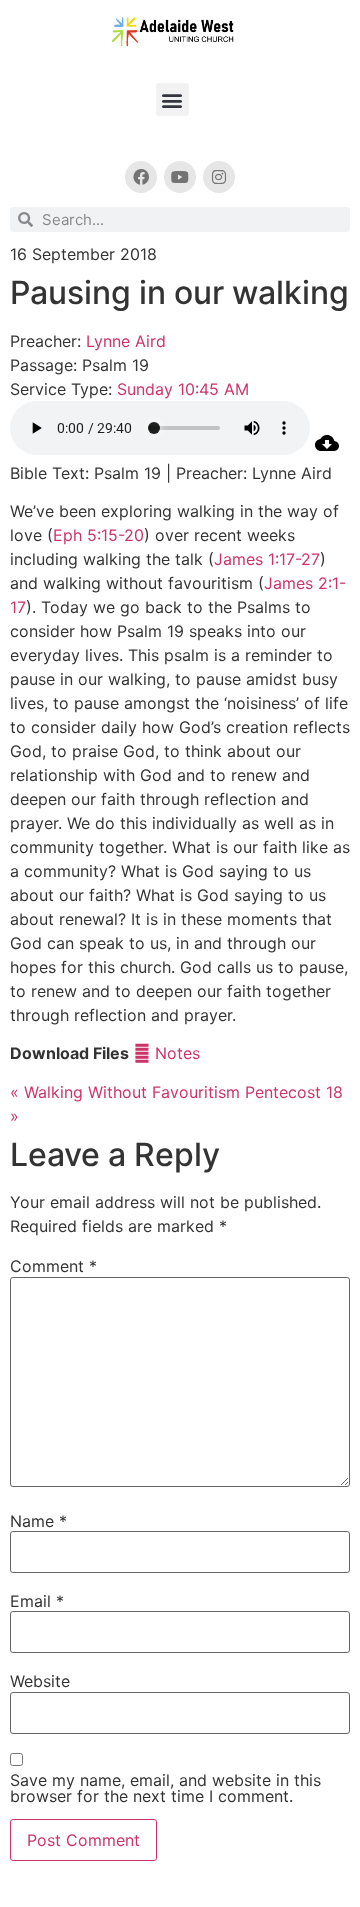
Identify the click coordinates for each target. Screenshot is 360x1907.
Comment (53, 1266)
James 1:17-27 (267, 559)
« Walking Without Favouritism (125, 1092)
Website (40, 1681)
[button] (172, 99)
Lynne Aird (126, 341)
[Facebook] (141, 177)
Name (38, 1521)
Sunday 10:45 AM (183, 389)
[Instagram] (219, 177)
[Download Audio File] (327, 449)
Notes (175, 1053)
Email (37, 1601)
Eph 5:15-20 (98, 535)
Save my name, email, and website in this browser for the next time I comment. (165, 1788)
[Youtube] (180, 177)
